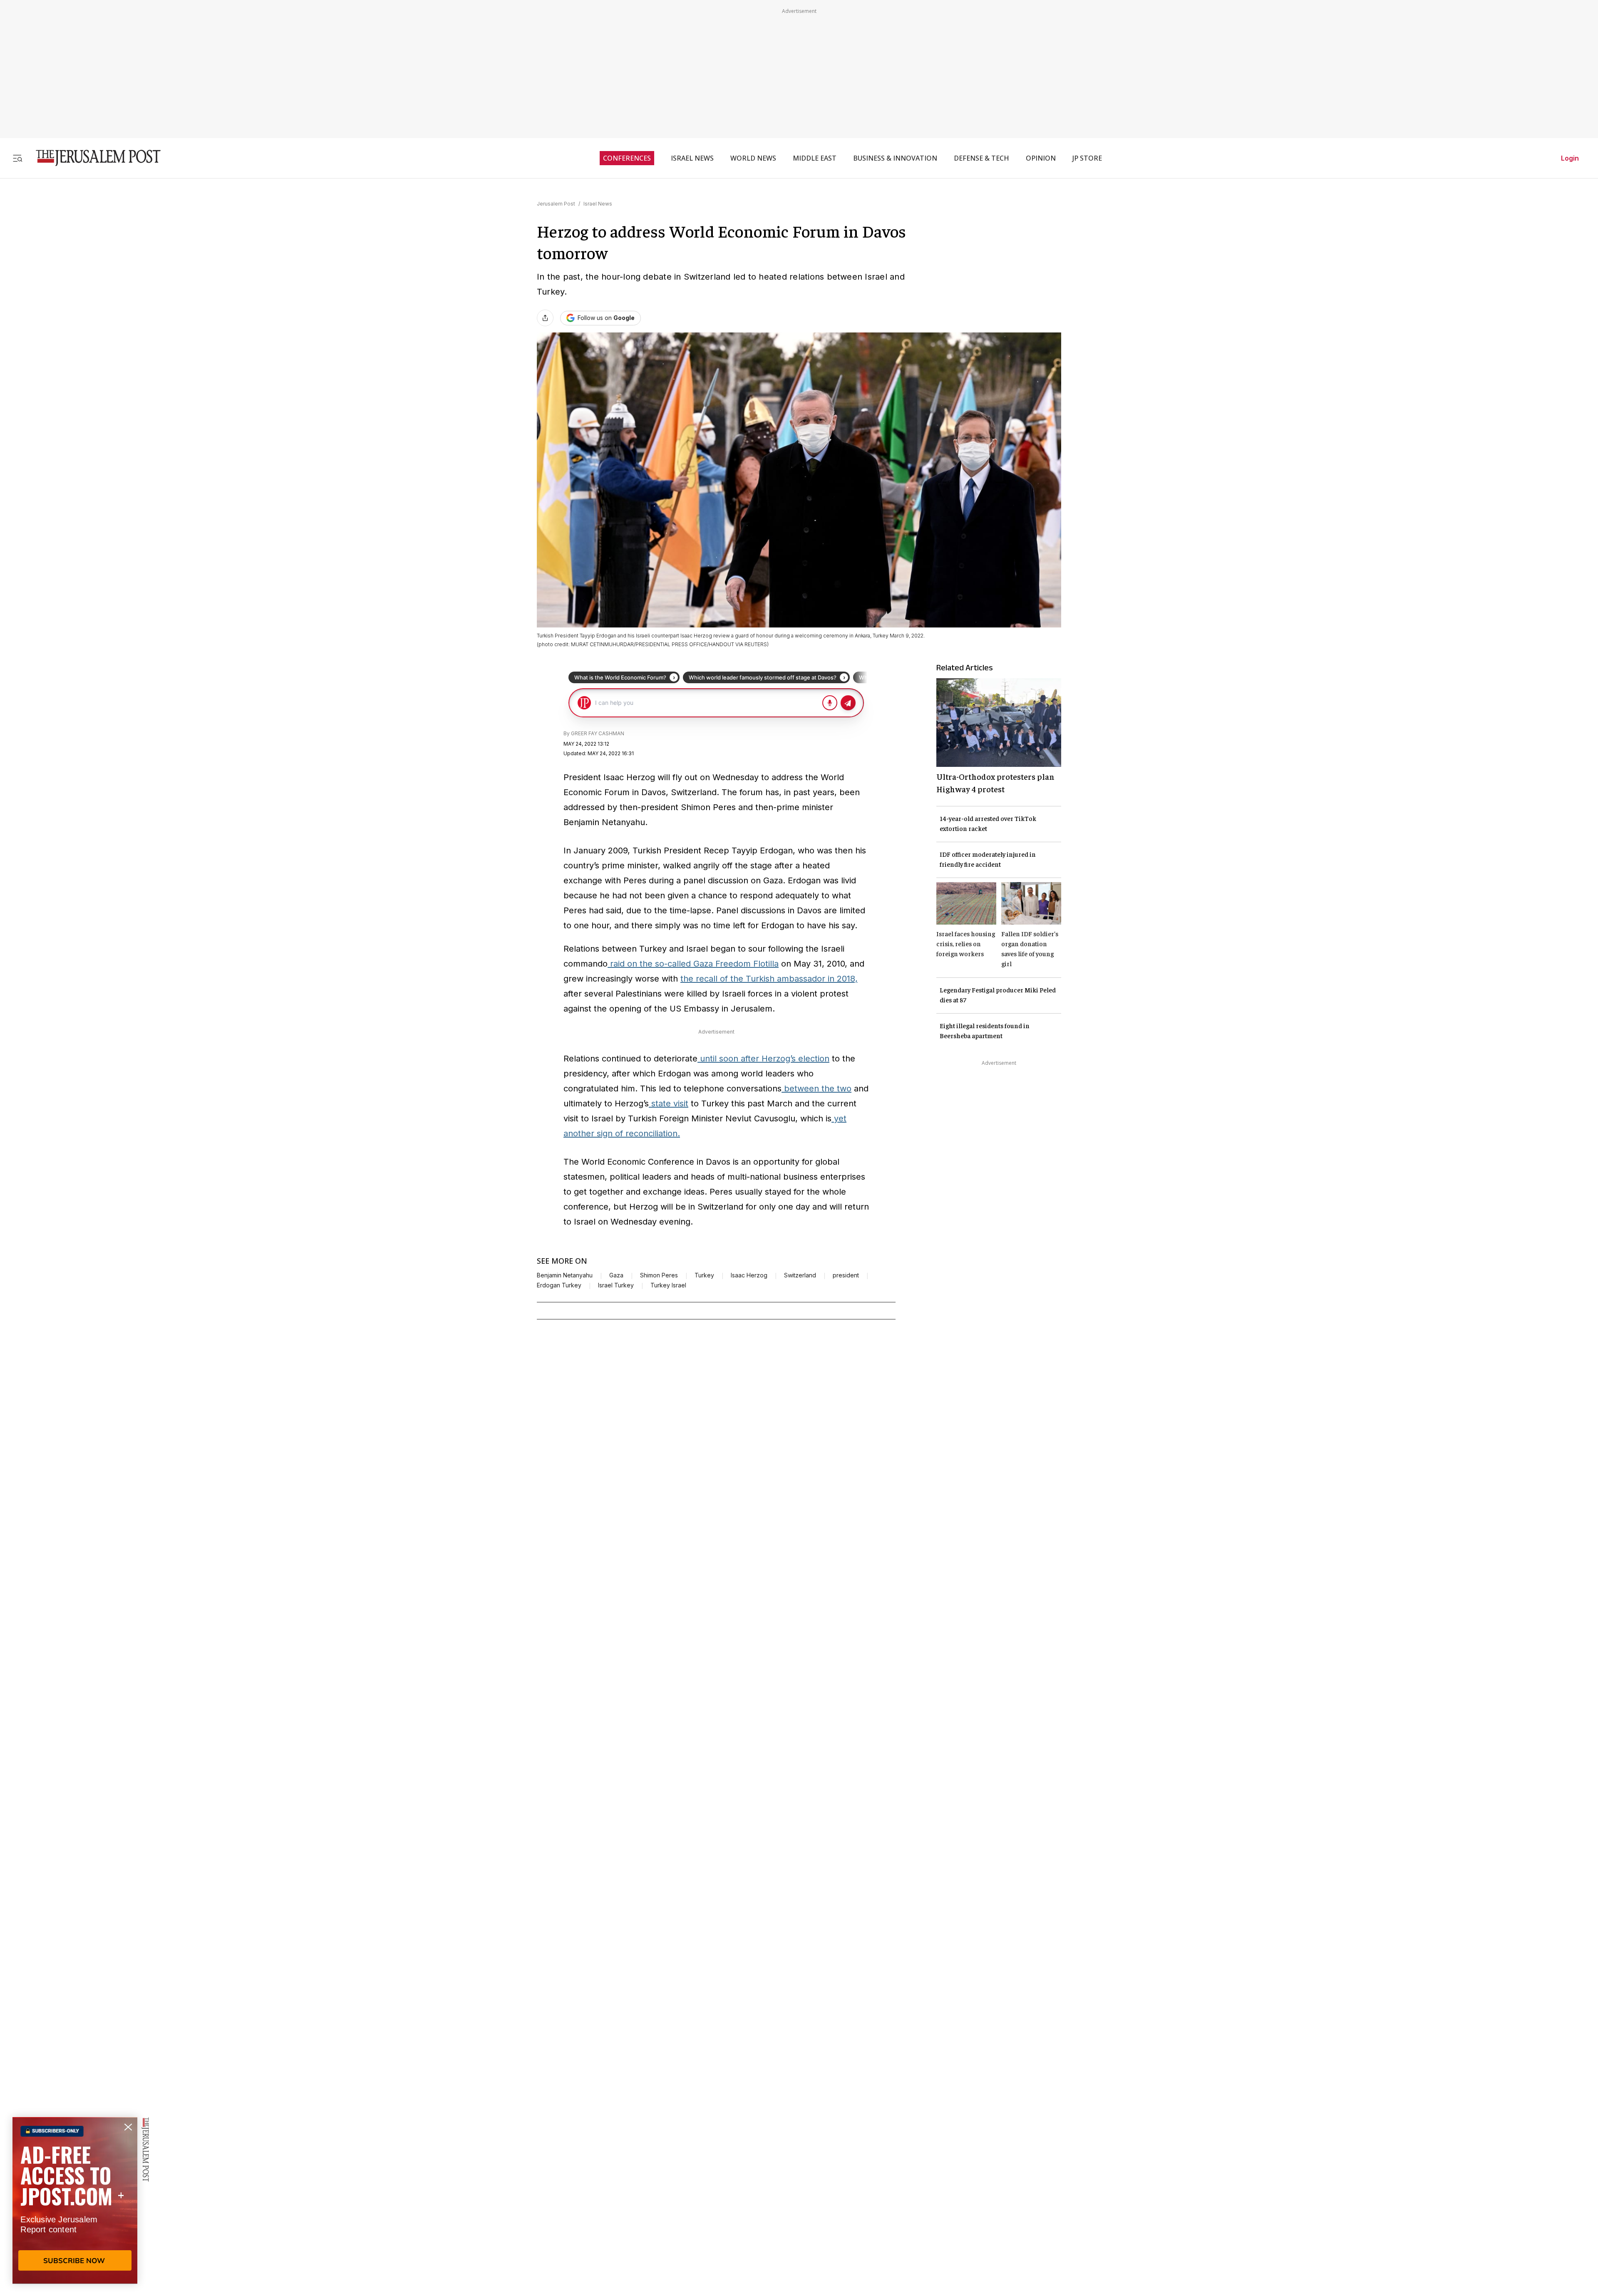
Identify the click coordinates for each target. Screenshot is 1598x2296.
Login (1570, 158)
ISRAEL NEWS (692, 158)
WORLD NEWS (753, 158)
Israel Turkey (616, 1285)
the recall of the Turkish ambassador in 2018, (769, 979)
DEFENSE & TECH (981, 158)
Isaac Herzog (749, 1275)
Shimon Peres (659, 1275)
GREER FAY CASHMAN (598, 733)
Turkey (704, 1275)
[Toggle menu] (17, 158)
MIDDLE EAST (815, 158)
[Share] (545, 318)
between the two (816, 1088)
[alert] (75, 2200)
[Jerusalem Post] (93, 158)
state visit (669, 1103)
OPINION (1041, 158)
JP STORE (1087, 158)
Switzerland (800, 1275)
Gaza (616, 1275)
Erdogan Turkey (559, 1285)
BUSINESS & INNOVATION (895, 158)
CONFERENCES (627, 158)
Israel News (598, 204)
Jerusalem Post (556, 204)
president (846, 1275)
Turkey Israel (668, 1285)
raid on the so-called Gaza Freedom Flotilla (693, 964)
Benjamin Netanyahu (565, 1275)
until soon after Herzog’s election (763, 1059)
